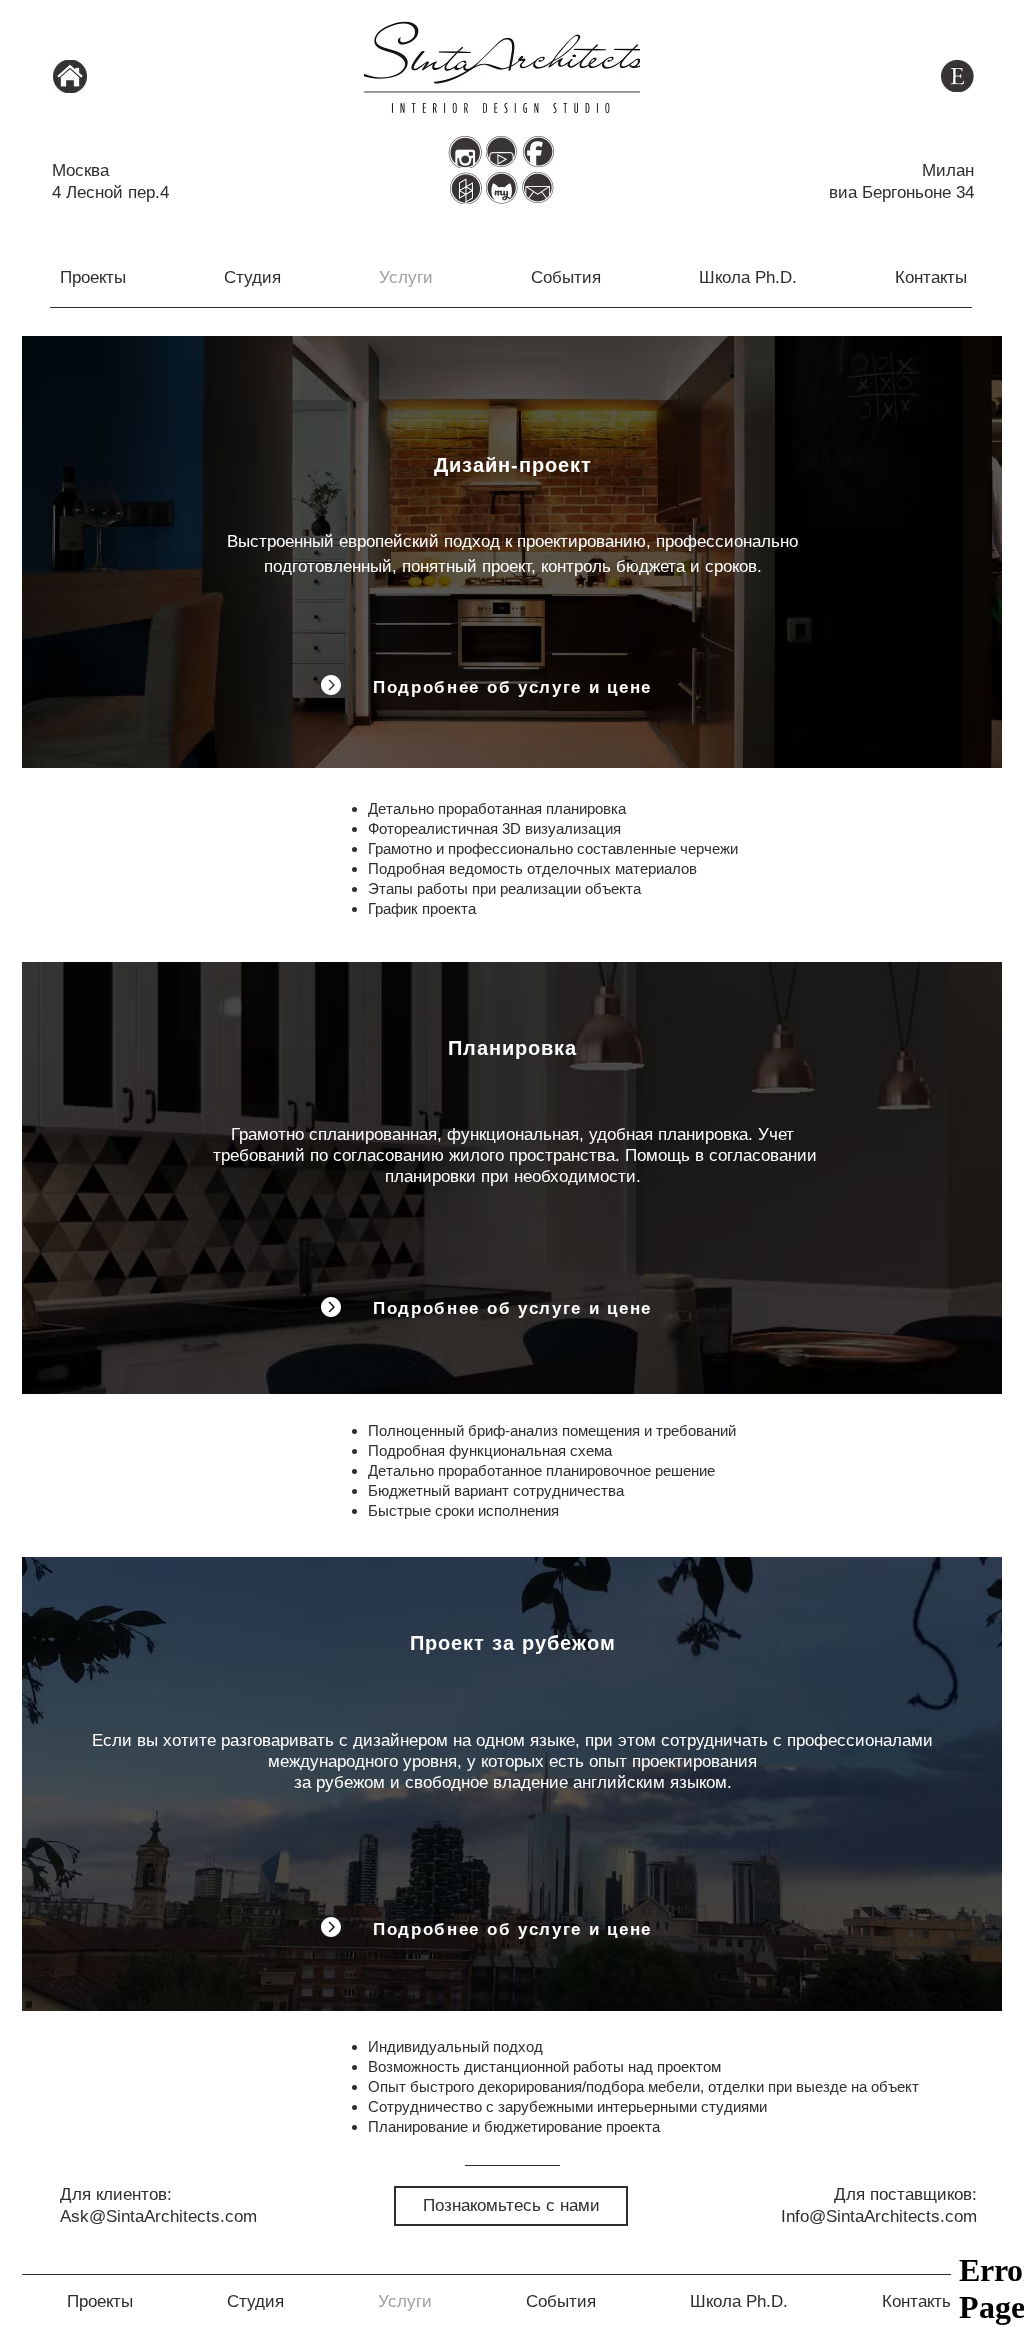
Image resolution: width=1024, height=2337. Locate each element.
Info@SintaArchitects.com (879, 2216)
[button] (538, 188)
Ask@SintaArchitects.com (158, 2216)
